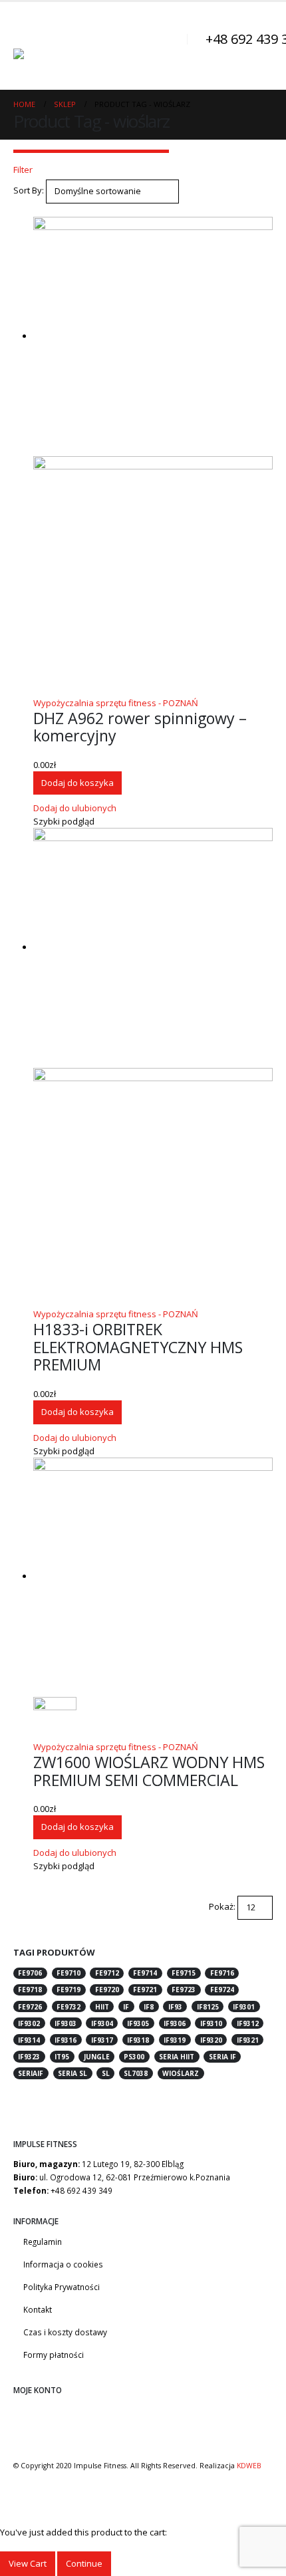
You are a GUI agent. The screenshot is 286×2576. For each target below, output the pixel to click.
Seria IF (222, 2057)
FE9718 (30, 1990)
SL (106, 2073)
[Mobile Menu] (25, 32)
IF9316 (66, 2040)
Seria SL (72, 2073)
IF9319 (175, 2040)
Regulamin (43, 2242)
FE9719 (69, 1990)
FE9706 (30, 1973)
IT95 (62, 2057)
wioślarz (181, 2073)
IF (126, 2007)
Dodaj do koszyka (77, 783)
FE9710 (69, 1973)
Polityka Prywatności (62, 2287)
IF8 (149, 2007)
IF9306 (175, 2023)
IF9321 (248, 2040)
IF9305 (138, 2023)
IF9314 (29, 2040)
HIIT (102, 2007)
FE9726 (30, 2007)
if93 (175, 2007)
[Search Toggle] (170, 46)
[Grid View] (19, 210)
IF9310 (211, 2023)
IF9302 (29, 2023)
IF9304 (102, 2023)
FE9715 (184, 1973)
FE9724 (222, 1990)
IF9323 (29, 2057)
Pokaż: (222, 1906)
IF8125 (208, 2007)
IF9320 (211, 2040)
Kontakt (38, 2309)
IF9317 (102, 2040)
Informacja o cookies (63, 2264)
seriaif (31, 2073)
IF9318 (138, 2040)
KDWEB (249, 2466)
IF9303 (66, 2023)
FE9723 (184, 1990)
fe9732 (69, 2007)
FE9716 (222, 1973)
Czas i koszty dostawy (65, 2332)
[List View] (29, 210)
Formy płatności (54, 2355)
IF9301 (244, 2007)
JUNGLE (97, 2057)
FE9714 (145, 1973)
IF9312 (248, 2023)
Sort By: (29, 190)
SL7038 (136, 2073)
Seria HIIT (177, 2057)
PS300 (134, 2057)
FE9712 (107, 1973)
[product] (153, 456)
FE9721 (145, 1990)
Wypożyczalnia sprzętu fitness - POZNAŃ (116, 703)
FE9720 (107, 1990)
